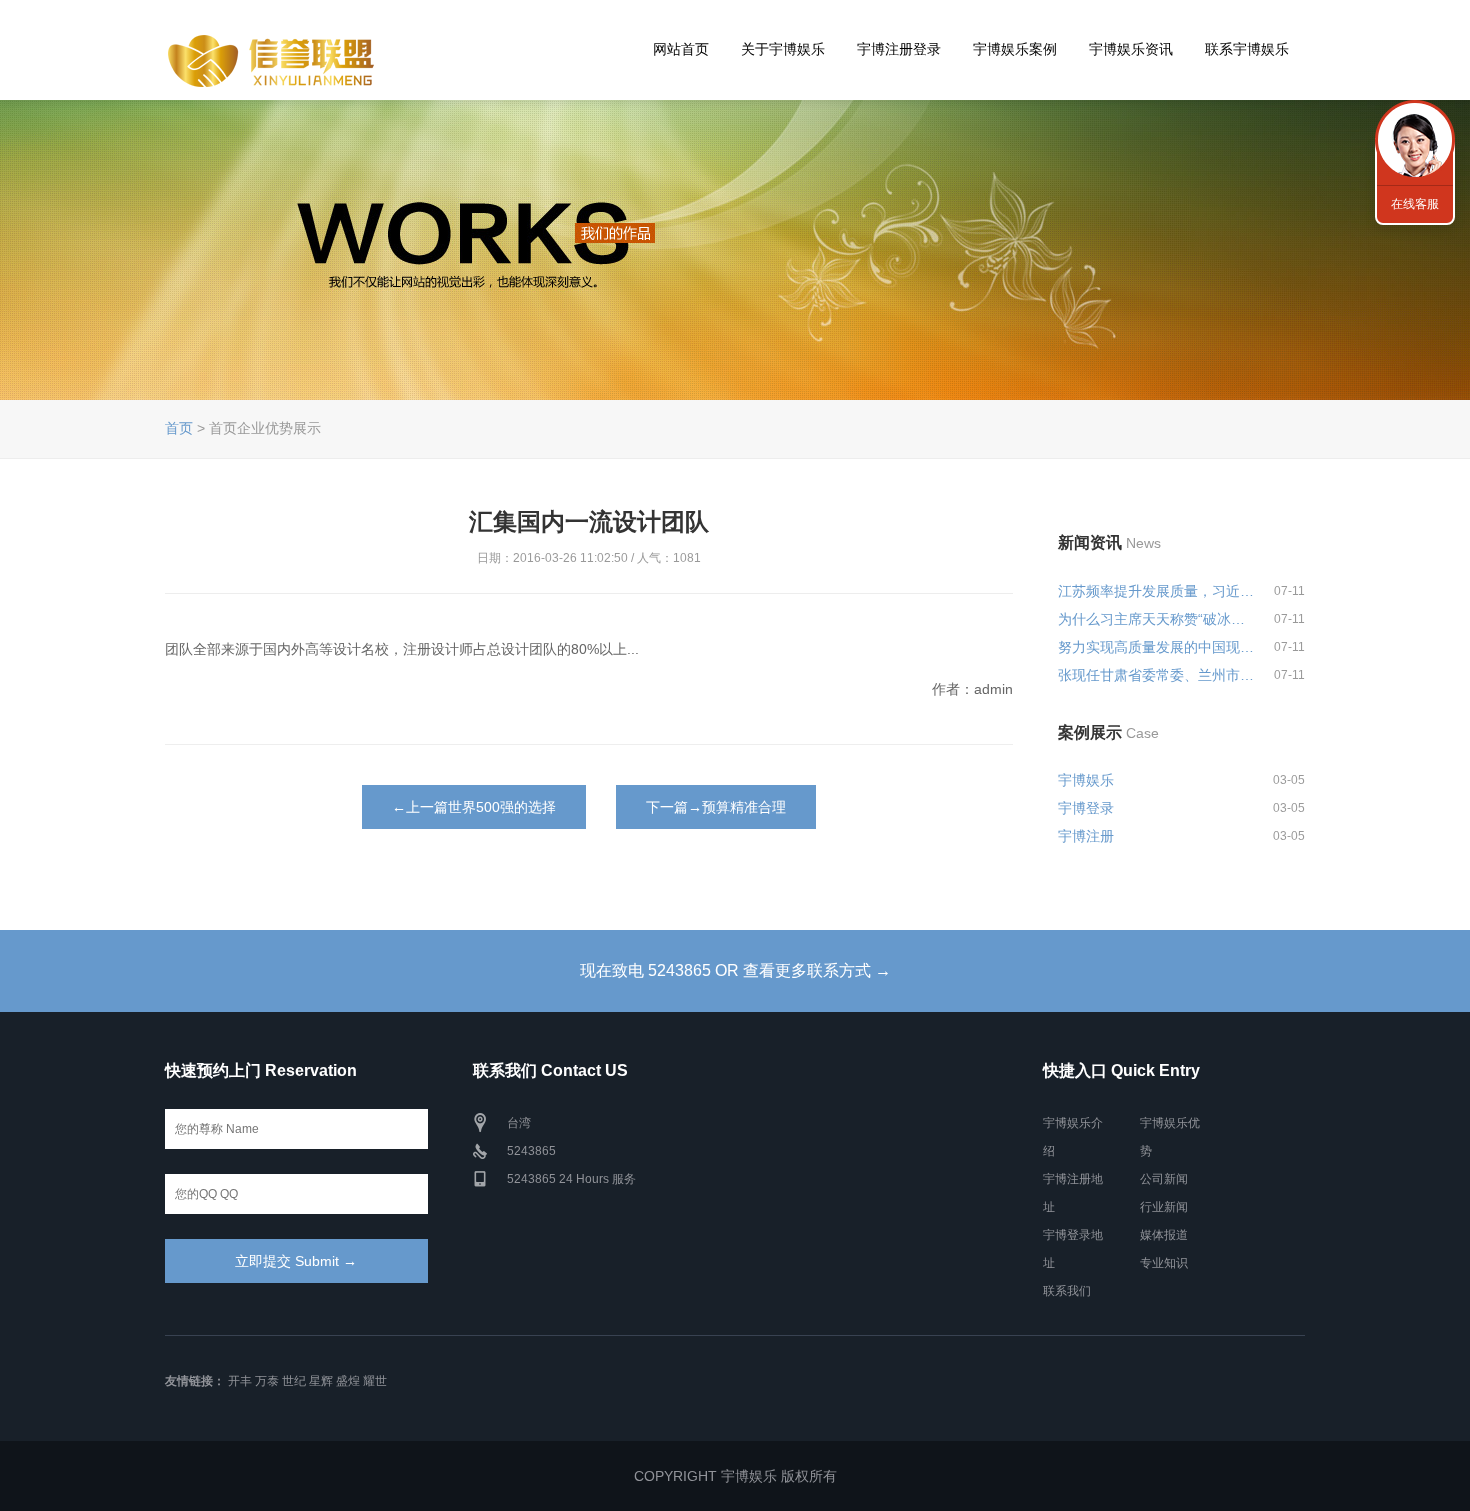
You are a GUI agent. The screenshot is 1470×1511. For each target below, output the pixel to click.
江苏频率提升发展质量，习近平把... (1157, 591)
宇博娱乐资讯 (1131, 49)
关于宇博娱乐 (783, 49)
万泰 (267, 1381)
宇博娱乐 (1086, 780)
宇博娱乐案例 (1015, 49)
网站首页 (681, 49)
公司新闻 (1164, 1179)
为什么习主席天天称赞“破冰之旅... (1157, 619)
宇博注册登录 (899, 49)
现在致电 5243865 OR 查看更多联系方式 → (735, 970)
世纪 (294, 1381)
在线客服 (1415, 204)
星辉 (321, 1381)
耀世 (375, 1381)
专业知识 (1164, 1263)
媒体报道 (1164, 1235)
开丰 (240, 1381)
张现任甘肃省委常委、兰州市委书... (1157, 675)
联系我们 (1067, 1291)
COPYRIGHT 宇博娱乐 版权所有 (735, 1476)
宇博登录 (1086, 808)
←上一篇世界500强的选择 (474, 807)
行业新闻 (1164, 1207)
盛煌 (348, 1381)
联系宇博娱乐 (1247, 49)
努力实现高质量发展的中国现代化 (1157, 647)
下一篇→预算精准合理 (716, 807)
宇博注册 (1086, 836)
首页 (179, 428)
